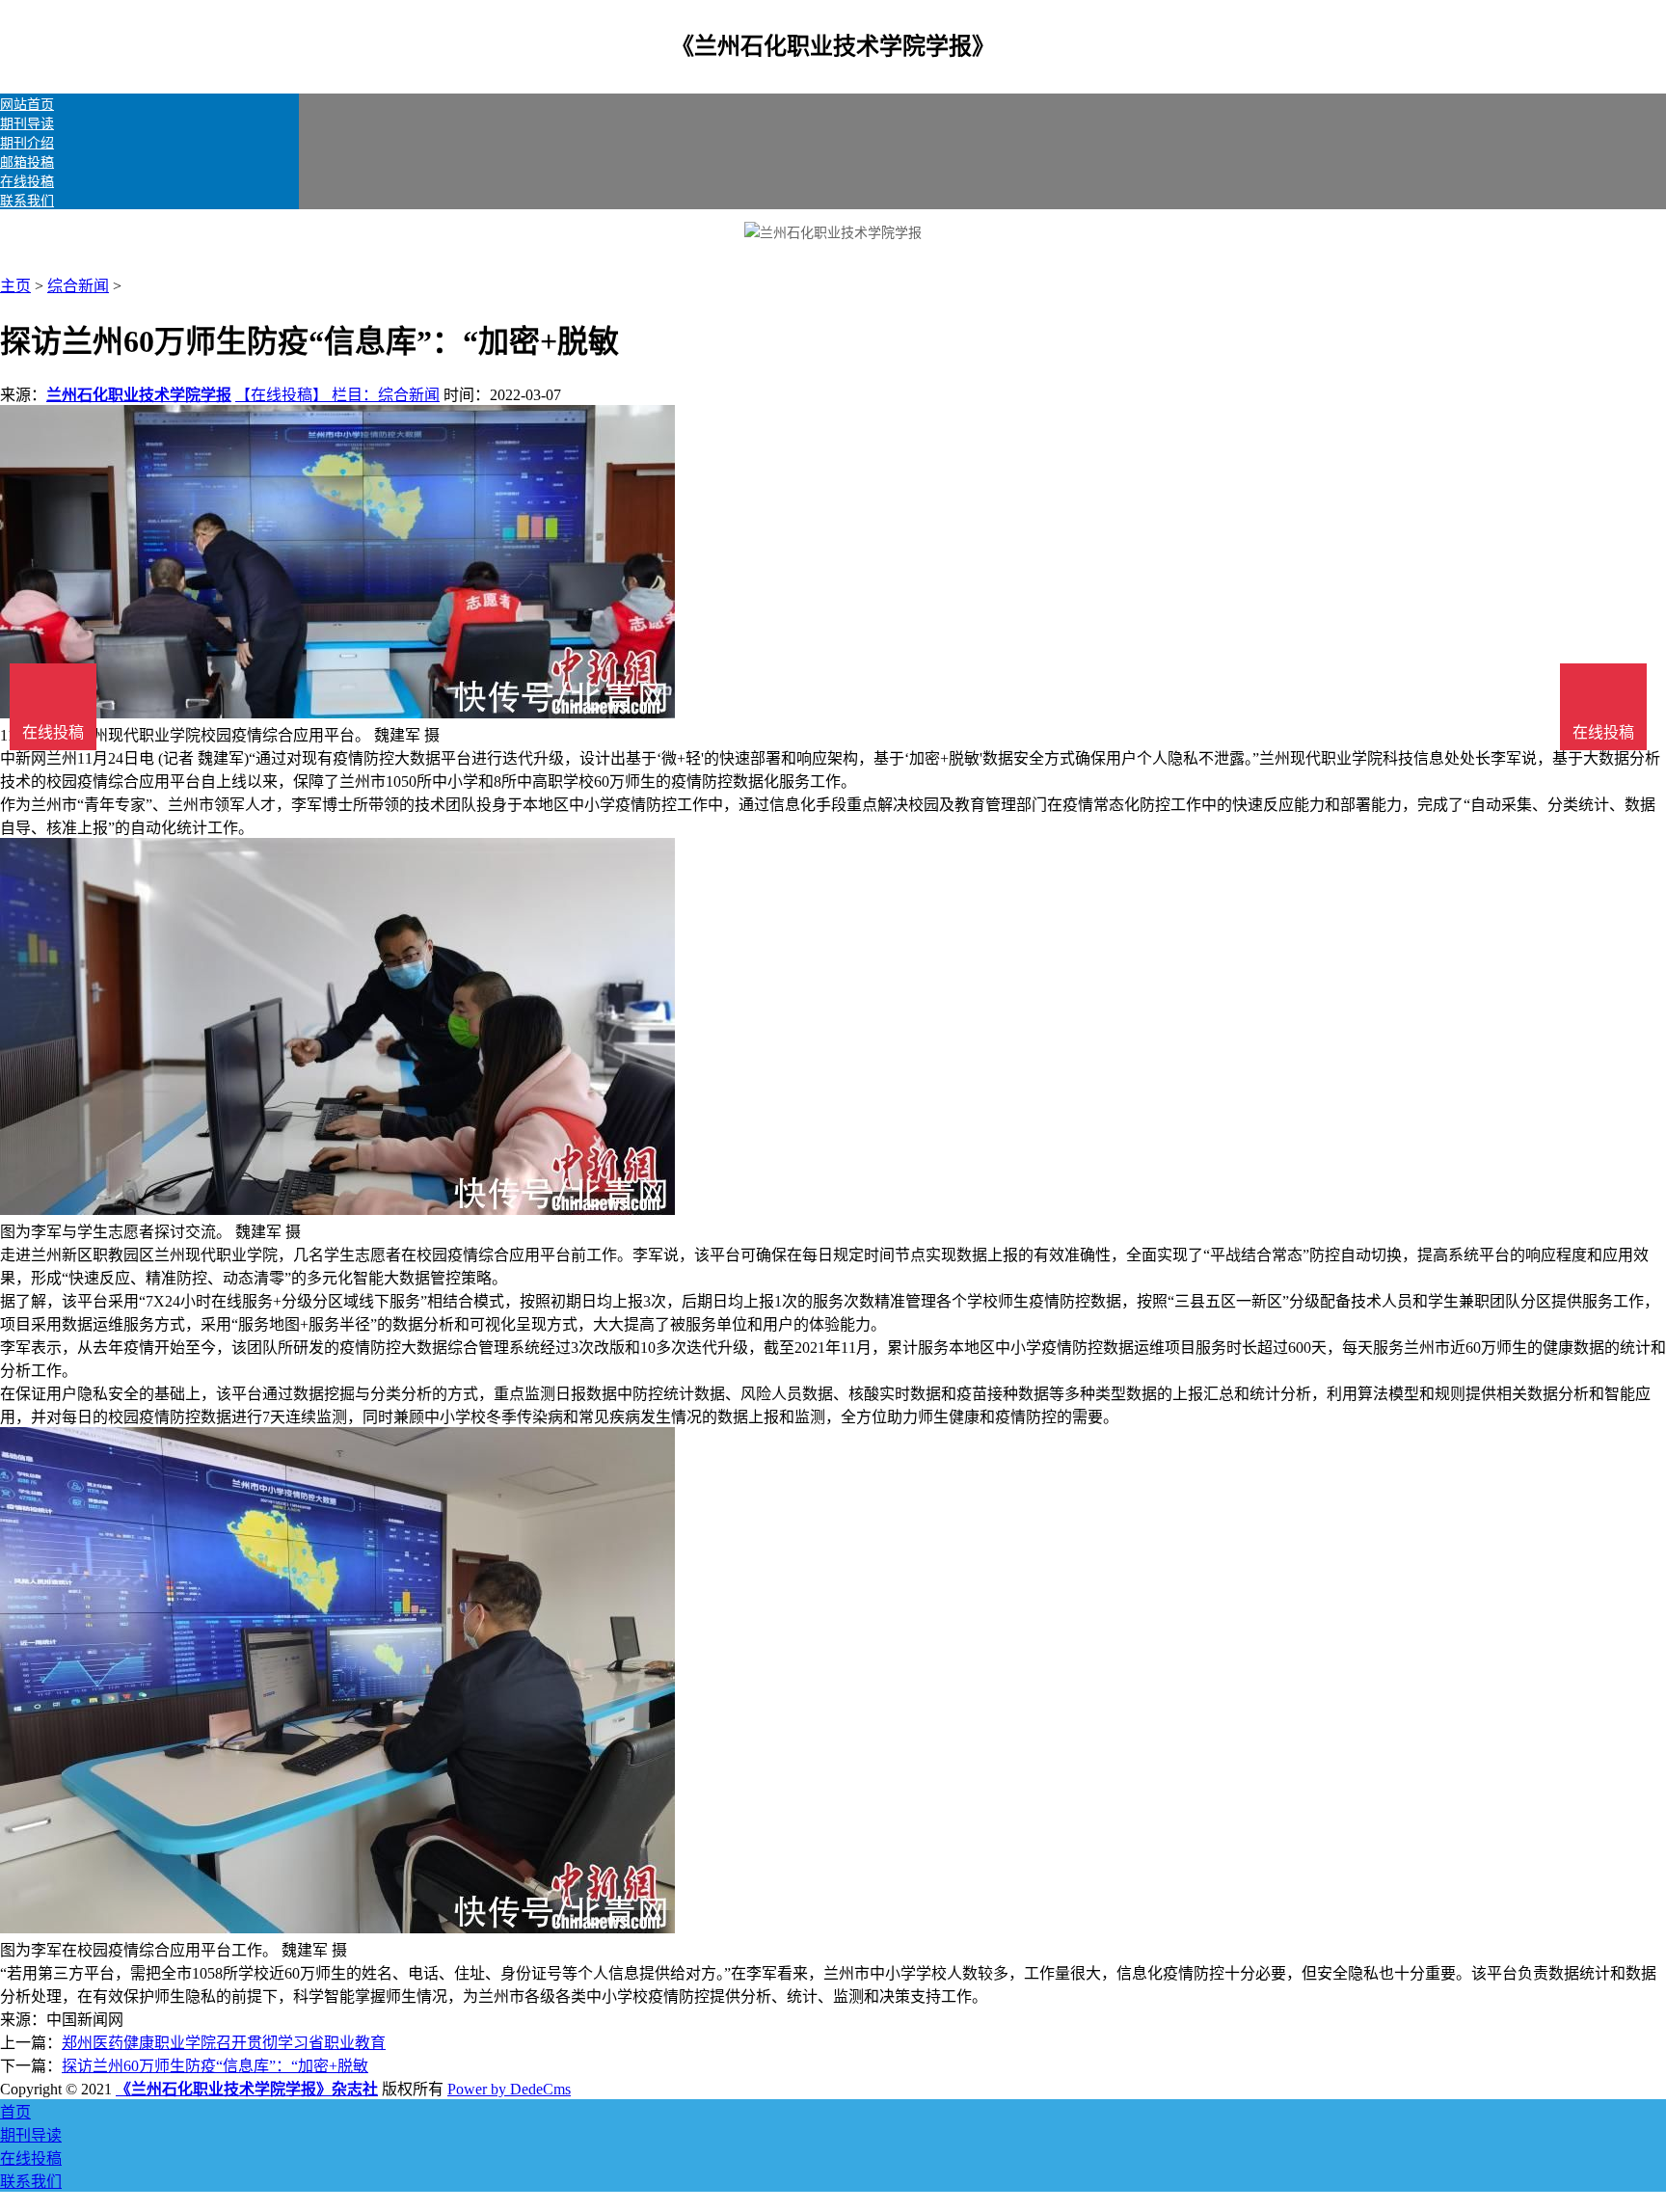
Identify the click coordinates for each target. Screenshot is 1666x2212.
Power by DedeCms (509, 2089)
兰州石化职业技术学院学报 (139, 395)
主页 (15, 286)
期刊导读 (27, 124)
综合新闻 (78, 286)
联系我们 (27, 201)
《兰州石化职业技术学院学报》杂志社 (247, 2089)
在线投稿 (27, 182)
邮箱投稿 (27, 162)
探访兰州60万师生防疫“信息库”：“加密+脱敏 (215, 2066)
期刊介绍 (27, 143)
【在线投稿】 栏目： (307, 395)
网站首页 (27, 105)
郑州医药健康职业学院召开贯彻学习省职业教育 (224, 2043)
